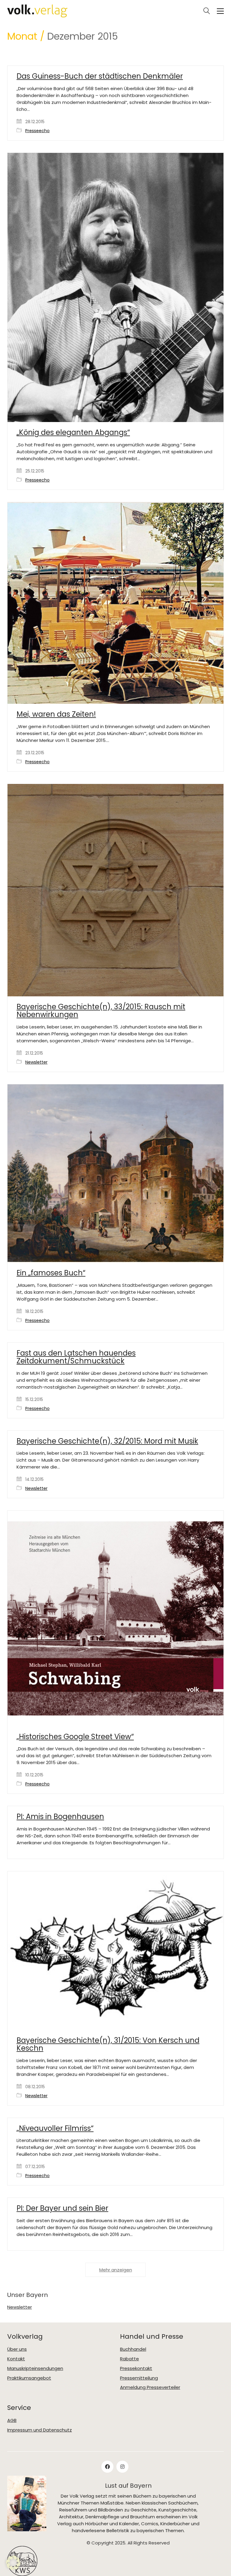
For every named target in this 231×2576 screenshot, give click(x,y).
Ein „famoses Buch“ (51, 1273)
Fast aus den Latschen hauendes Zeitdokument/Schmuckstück (76, 1357)
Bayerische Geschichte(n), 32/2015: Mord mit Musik (107, 1441)
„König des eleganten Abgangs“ (73, 433)
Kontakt (16, 2359)
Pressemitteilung (139, 2378)
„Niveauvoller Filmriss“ (55, 2128)
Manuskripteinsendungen (35, 2368)
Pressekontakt (136, 2368)
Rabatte (129, 2359)
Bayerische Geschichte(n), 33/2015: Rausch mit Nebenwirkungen (101, 1011)
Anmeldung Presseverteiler (150, 2387)
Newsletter (36, 1062)
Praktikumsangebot (29, 2378)
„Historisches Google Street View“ (75, 1737)
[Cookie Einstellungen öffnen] (13, 2568)
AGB (12, 2420)
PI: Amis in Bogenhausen (60, 1817)
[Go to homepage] (37, 11)
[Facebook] (107, 2467)
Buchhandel (133, 2349)
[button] (220, 11)
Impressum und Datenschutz (40, 2430)
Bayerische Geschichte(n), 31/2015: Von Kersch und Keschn (108, 2044)
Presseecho (37, 131)
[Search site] (207, 12)
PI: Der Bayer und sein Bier (62, 2208)
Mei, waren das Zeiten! (56, 714)
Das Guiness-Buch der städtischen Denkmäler (100, 76)
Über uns (17, 2349)
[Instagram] (122, 2467)
